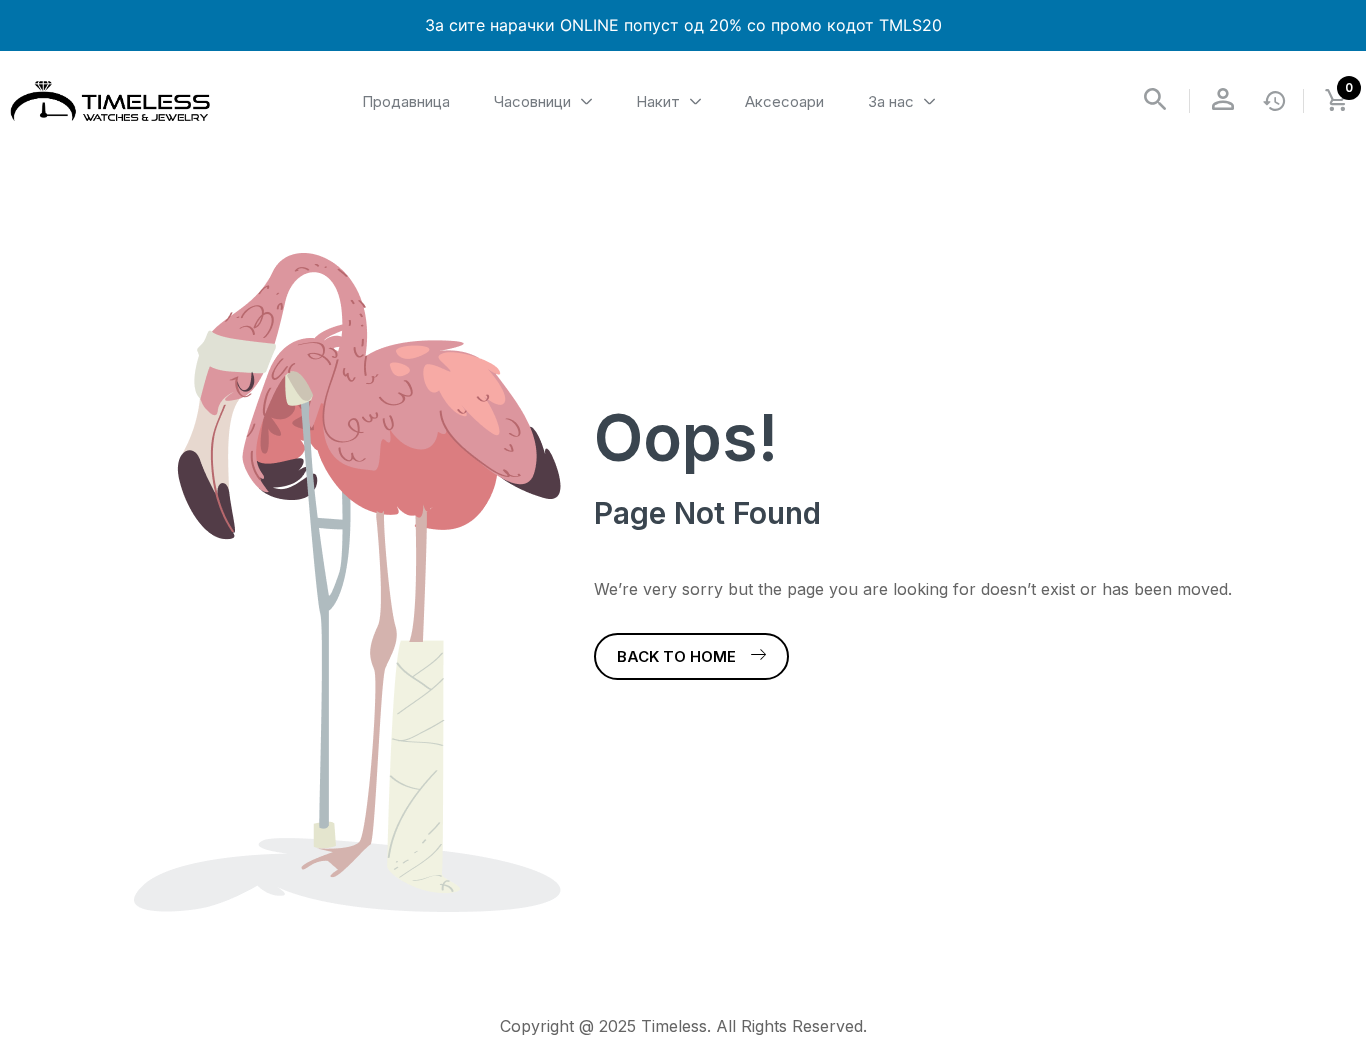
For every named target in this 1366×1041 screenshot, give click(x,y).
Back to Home (676, 656)
